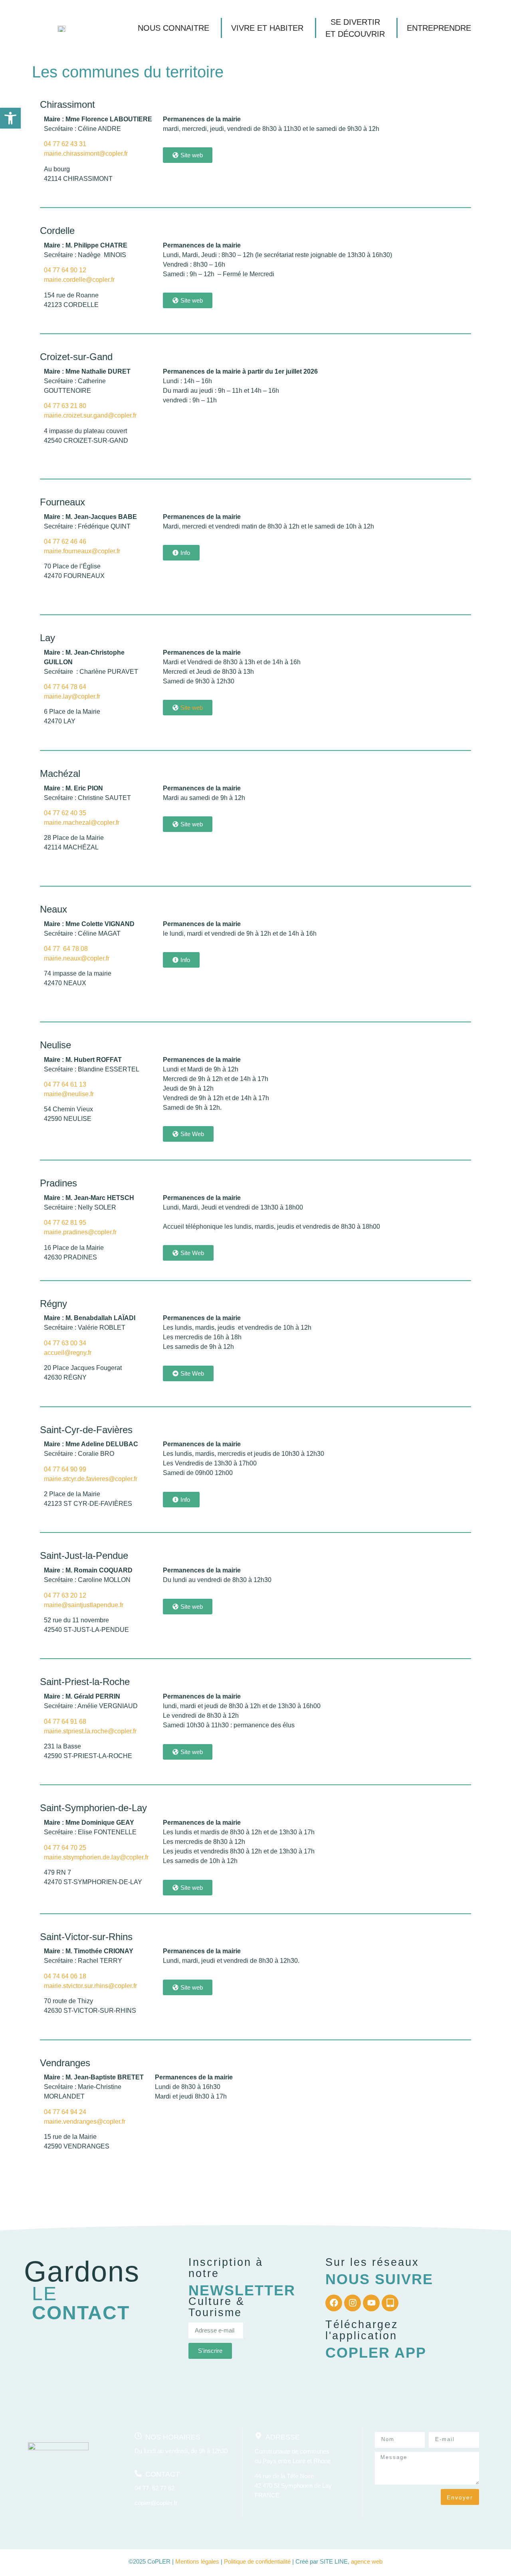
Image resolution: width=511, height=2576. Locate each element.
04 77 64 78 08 (66, 949)
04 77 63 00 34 (65, 1343)
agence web (367, 2561)
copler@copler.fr (156, 2503)
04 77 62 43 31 (65, 144)
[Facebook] (334, 2303)
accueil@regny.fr (68, 1353)
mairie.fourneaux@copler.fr (82, 551)
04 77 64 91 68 (65, 1722)
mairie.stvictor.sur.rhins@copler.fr (90, 1986)
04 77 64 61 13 (65, 1084)
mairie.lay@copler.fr (72, 696)
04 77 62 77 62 (154, 2488)
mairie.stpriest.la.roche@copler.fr (90, 1731)
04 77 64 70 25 (65, 1848)
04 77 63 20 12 (65, 1595)
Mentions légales (197, 2561)
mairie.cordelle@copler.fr (79, 280)
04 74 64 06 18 (65, 1976)
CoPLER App (376, 2353)
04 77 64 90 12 (66, 270)
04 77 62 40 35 (65, 813)
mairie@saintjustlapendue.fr (84, 1605)
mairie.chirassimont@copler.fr (86, 153)
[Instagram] (353, 2303)
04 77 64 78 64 (65, 687)
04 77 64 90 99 (65, 1469)
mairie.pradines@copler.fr (80, 1232)
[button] (10, 118)
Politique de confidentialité (257, 2561)
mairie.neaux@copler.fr (77, 958)
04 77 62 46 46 (65, 542)
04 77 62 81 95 (65, 1223)
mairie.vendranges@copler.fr (85, 2122)
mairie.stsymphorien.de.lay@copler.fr (96, 1857)
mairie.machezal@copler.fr (82, 823)
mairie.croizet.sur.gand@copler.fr (90, 415)
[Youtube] (371, 2303)
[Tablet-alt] (390, 2303)
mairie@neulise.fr (69, 1094)
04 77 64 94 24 (65, 2112)
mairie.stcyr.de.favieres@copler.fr (91, 1479)
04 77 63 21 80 (65, 406)
